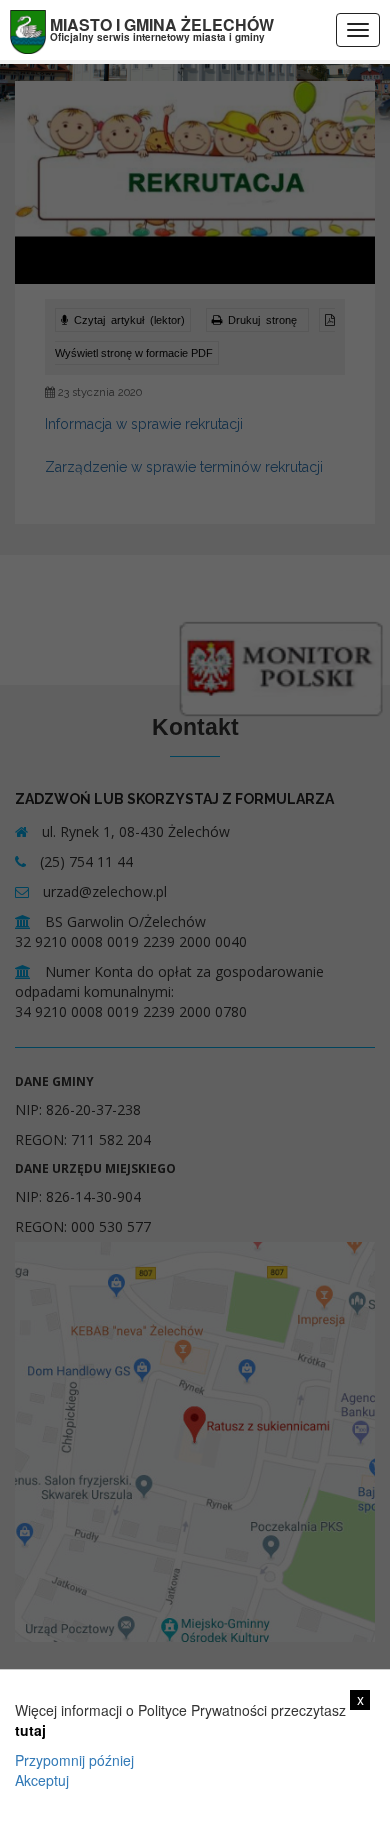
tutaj (30, 1730)
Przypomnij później (74, 1760)
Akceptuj (42, 1780)
